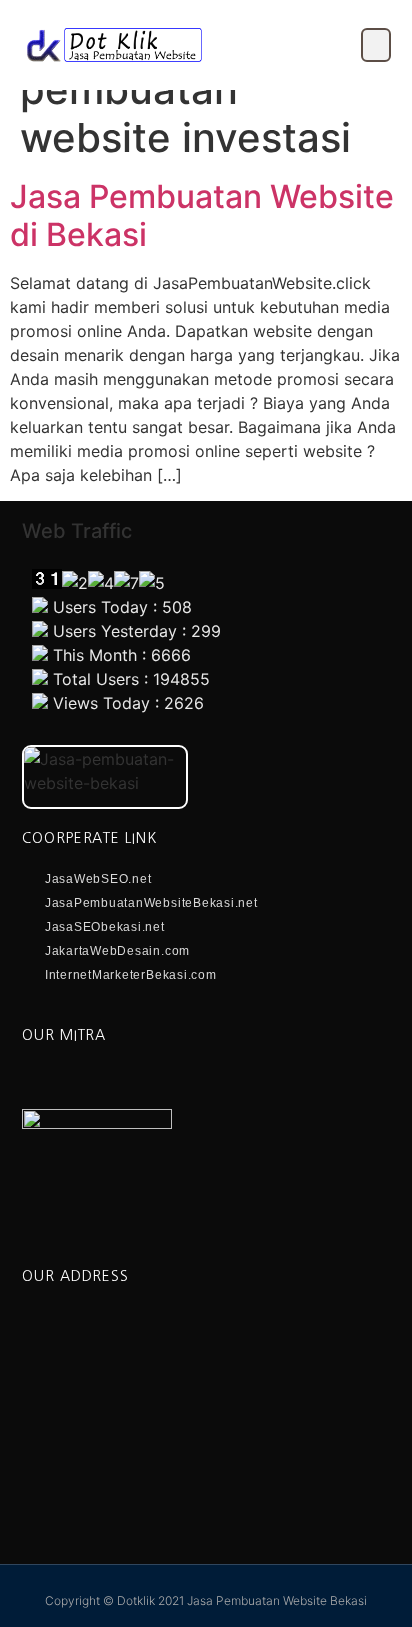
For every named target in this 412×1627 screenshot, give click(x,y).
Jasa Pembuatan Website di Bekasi (202, 215)
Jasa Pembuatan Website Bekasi (277, 1600)
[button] (376, 45)
